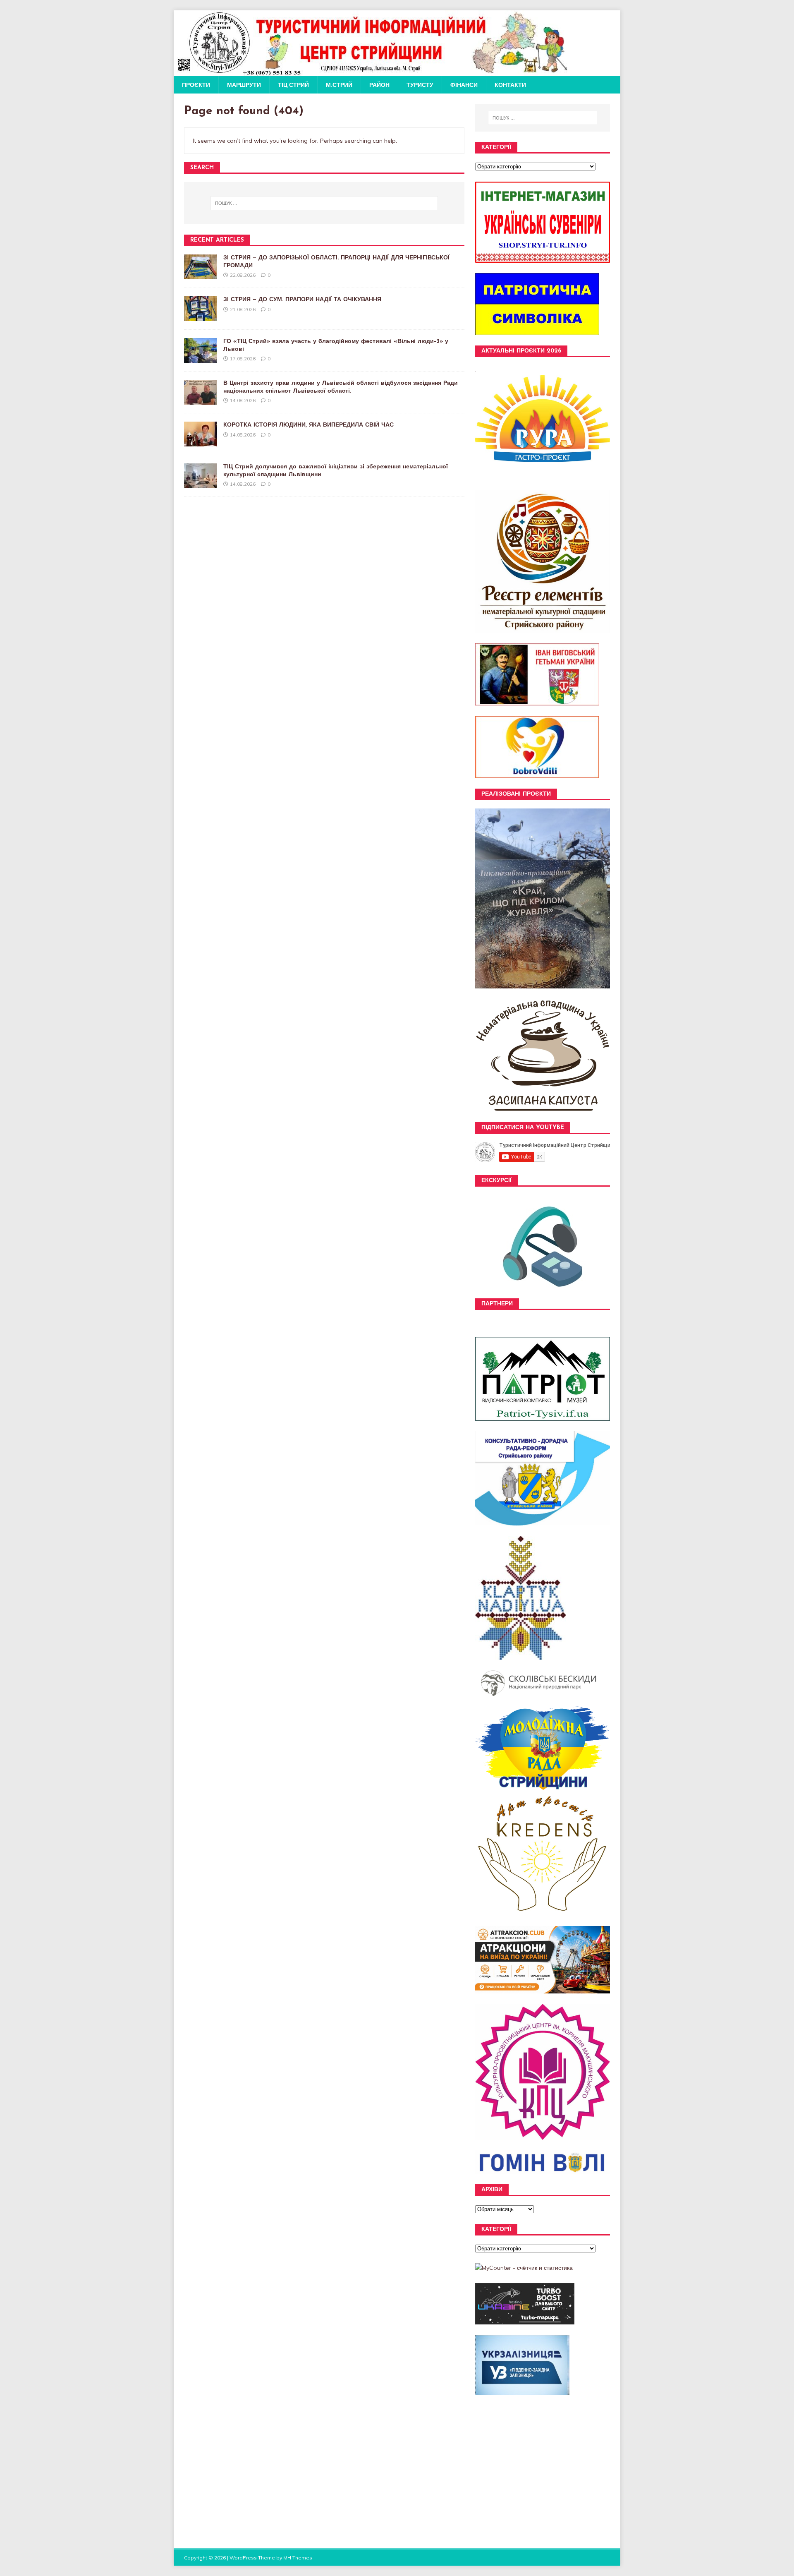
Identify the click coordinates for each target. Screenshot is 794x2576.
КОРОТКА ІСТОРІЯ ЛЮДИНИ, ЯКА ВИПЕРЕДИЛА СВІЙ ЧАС (309, 425)
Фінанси (464, 85)
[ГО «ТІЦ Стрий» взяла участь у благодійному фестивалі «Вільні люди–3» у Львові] (201, 358)
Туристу (420, 85)
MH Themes (298, 2558)
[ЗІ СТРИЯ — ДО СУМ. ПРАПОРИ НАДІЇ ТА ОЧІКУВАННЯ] (201, 317)
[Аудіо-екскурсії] (543, 1294)
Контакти (510, 85)
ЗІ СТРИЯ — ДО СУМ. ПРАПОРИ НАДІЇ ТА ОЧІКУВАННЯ (302, 300)
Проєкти (196, 85)
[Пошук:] (324, 203)
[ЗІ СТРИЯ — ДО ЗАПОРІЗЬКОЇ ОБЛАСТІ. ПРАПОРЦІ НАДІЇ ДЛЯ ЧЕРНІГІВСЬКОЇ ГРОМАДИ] (201, 275)
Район (379, 85)
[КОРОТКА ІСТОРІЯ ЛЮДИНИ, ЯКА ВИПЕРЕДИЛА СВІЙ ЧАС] (201, 442)
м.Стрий (339, 85)
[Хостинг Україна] (525, 2319)
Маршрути (244, 85)
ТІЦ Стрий (293, 85)
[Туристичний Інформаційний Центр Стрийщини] (371, 72)
